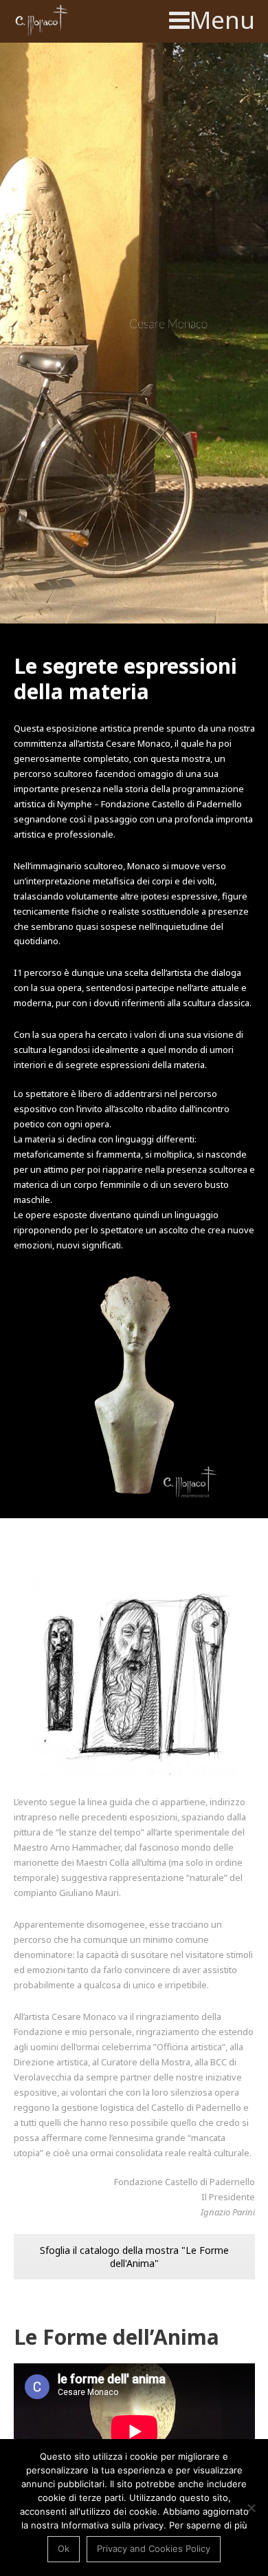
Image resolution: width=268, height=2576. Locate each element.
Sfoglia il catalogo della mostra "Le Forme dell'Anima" (134, 2257)
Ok (64, 2548)
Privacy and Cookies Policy (154, 2548)
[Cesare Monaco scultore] (43, 21)
